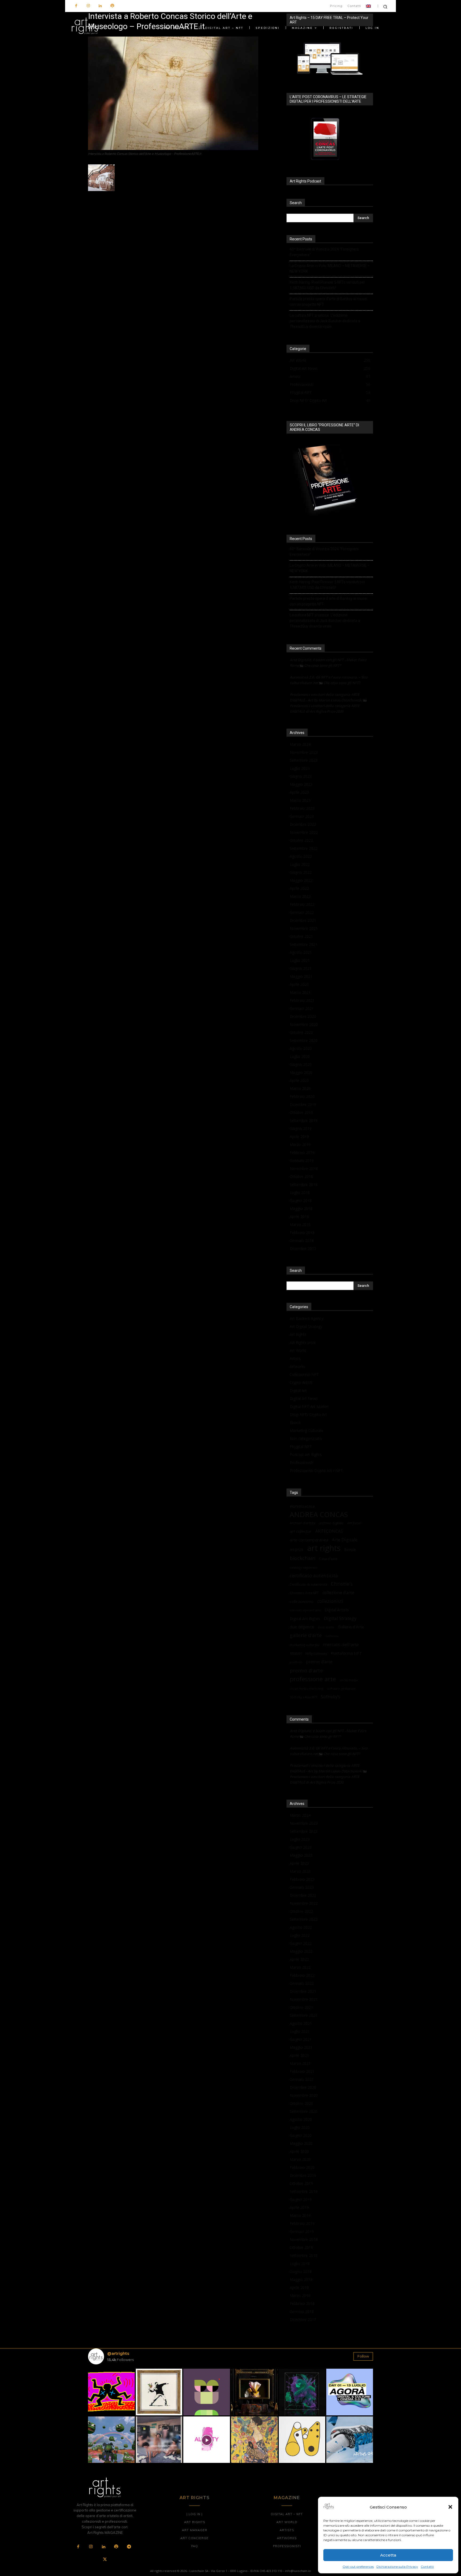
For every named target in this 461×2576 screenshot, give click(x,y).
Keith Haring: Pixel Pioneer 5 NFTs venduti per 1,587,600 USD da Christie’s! (327, 285)
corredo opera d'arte (305, 1610)
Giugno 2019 (301, 1128)
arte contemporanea (309, 1540)
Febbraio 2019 (302, 1152)
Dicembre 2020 (303, 1016)
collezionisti (330, 1601)
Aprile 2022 (299, 888)
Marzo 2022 (300, 896)
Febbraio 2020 (302, 1096)
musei (296, 1653)
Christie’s (342, 1584)
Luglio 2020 (300, 1056)
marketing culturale (305, 1645)
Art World (298, 1350)
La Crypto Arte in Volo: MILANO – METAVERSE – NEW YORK (330, 269)
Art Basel (354, 1523)
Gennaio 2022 (302, 912)
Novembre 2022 (304, 832)
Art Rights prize (303, 1342)
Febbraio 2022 (302, 904)
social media (349, 1680)
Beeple (350, 1550)
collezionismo (302, 1601)
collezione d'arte (338, 1593)
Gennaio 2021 (302, 1008)
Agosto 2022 (301, 856)
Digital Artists (337, 1610)
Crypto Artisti (301, 1382)
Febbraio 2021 (302, 1000)
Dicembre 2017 (303, 1249)
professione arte (313, 1679)
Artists (295, 1358)
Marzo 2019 (300, 1144)
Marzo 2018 (300, 1225)
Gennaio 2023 (302, 816)
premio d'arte (306, 1671)
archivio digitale (331, 1523)
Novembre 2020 (304, 1024)
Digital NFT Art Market (309, 1406)
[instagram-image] (111, 2392)
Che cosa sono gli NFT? (323, 665)
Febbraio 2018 (302, 1233)
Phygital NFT (301, 1446)
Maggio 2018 (301, 1208)
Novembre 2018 (304, 1168)
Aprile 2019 (299, 1136)
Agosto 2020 (301, 1048)
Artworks (297, 1366)
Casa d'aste (328, 1559)
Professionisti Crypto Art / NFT (316, 1470)
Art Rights (298, 1334)
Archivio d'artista (303, 1523)
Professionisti (301, 1462)
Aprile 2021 (299, 984)
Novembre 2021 (304, 928)
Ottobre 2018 (301, 1176)
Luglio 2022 (300, 864)
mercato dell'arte (341, 1644)
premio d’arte (319, 1662)
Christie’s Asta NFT (304, 1593)
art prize (297, 1550)
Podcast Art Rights (306, 1454)
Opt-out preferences (358, 2567)
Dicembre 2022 (303, 824)
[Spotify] (112, 6)
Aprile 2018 (299, 1216)
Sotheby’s (331, 1697)
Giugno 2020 (301, 1064)
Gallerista (332, 1636)
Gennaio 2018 (302, 1241)
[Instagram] (88, 6)
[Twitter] (105, 2560)
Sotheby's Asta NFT (303, 1697)
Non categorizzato (306, 1438)
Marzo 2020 (300, 1088)
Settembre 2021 (304, 944)
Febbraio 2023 (302, 808)
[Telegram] (129, 2547)
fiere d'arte (326, 1627)
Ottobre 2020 (301, 1032)
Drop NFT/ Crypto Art (308, 1414)
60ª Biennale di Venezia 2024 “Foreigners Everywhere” (324, 252)
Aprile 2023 (299, 792)
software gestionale (341, 1688)
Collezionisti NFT (304, 1374)
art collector (301, 1531)
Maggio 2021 (301, 976)
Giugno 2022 (301, 872)
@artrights (118, 2353)
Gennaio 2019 (302, 1160)
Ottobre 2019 (301, 1112)
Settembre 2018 (304, 1184)
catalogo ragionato (303, 1567)
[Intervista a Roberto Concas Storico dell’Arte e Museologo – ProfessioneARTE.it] (173, 149)
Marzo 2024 (300, 744)
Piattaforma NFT (346, 1653)
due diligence (302, 1627)
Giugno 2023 (301, 776)
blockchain (303, 1558)
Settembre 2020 (304, 1040)
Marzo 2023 (300, 800)
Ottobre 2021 (301, 936)
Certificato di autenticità (308, 1584)
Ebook (295, 1422)
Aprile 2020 (299, 1080)
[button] (450, 2507)
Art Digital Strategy (306, 1326)
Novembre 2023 (304, 752)
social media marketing (307, 1688)
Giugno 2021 (301, 968)
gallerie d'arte (306, 1635)
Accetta (388, 2555)
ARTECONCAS (329, 1531)
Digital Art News (304, 1398)
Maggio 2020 (301, 1072)
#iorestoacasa (302, 1506)
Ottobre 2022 (301, 840)
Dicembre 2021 (303, 920)
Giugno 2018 (301, 1200)
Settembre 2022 (304, 848)
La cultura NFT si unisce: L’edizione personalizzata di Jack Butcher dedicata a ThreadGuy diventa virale (325, 321)
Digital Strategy (340, 1618)
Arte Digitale (345, 1540)
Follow (363, 2356)
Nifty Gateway (316, 1653)
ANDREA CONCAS (319, 1515)
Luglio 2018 (300, 1192)
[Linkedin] (100, 6)
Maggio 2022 (301, 880)
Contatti (427, 2567)
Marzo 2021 (300, 992)
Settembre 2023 (304, 760)
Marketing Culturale (307, 1430)
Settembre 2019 (304, 1120)
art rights (324, 1548)
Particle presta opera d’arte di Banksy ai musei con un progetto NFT (329, 302)
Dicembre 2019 (303, 1104)
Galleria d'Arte (351, 1627)
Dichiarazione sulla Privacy (397, 2567)
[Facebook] (76, 6)
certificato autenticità (314, 1576)
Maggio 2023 (301, 784)
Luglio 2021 (300, 960)
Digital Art (298, 1390)
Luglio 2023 (300, 768)
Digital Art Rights (305, 1618)
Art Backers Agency (307, 1318)
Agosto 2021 (301, 952)
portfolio (296, 1662)
